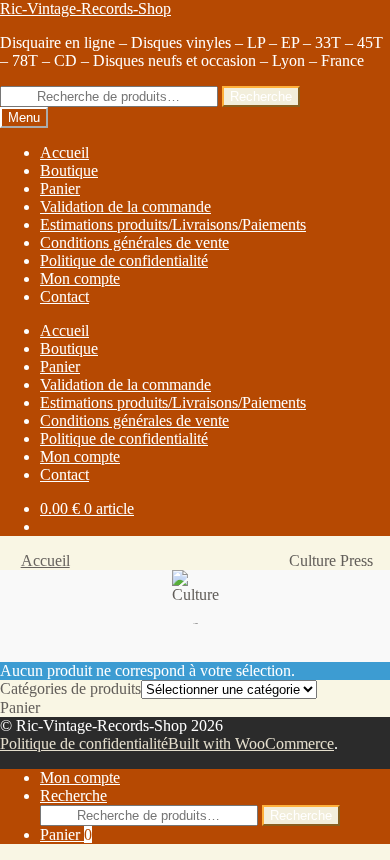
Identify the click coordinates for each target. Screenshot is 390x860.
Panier (66, 834)
